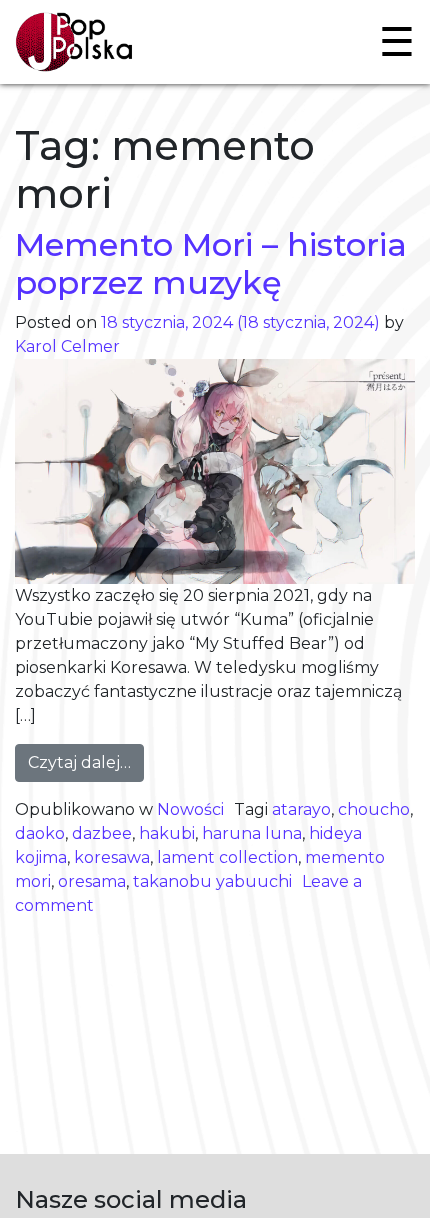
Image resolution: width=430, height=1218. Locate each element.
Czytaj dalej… (86, 762)
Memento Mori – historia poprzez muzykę (211, 263)
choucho (374, 809)
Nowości (190, 809)
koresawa (112, 857)
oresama (92, 881)
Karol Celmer (67, 346)
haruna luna (252, 833)
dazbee (102, 833)
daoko (40, 833)
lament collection (227, 857)
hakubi (167, 833)
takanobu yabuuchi (212, 881)
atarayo (301, 809)
